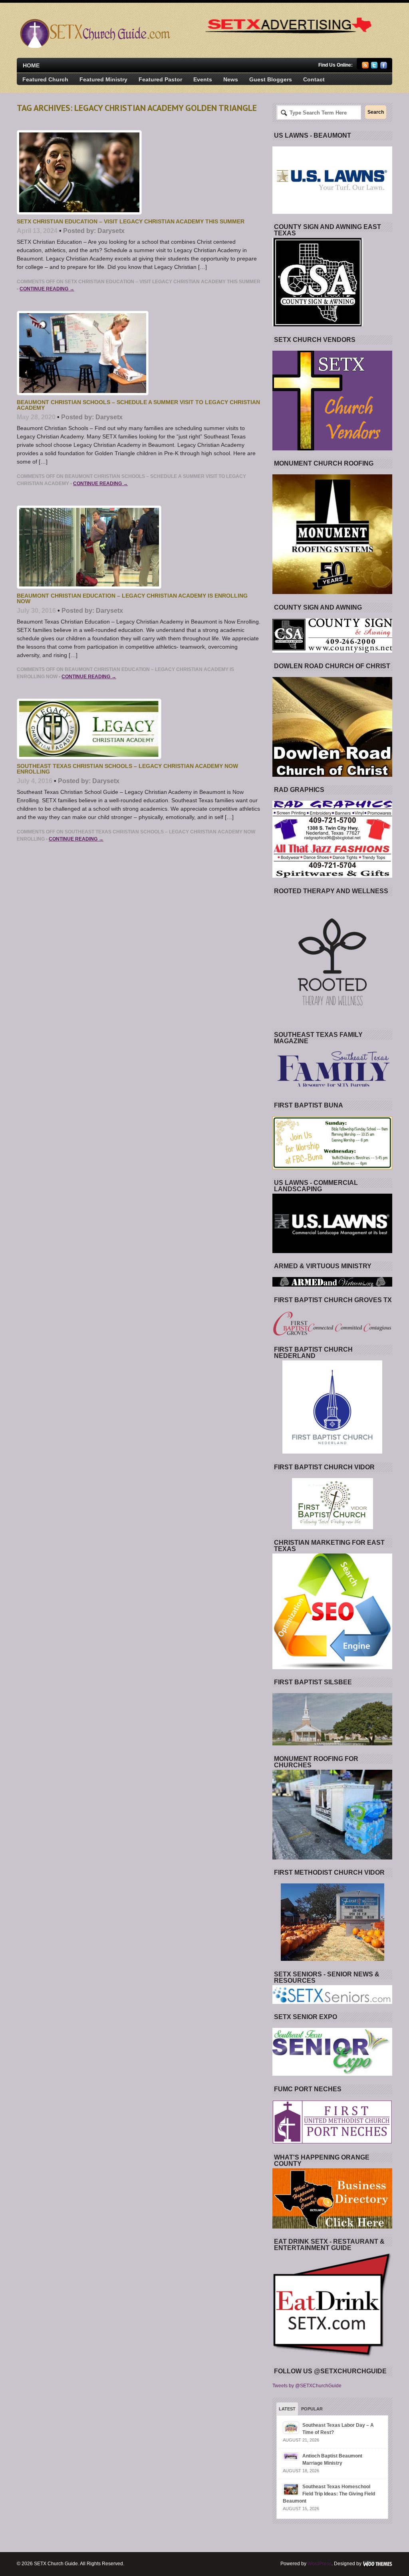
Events (203, 79)
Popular (312, 2409)
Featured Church (45, 79)
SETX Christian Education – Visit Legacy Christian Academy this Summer (131, 221)
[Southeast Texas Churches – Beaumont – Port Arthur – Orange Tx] (94, 46)
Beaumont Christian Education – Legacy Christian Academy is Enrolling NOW (132, 598)
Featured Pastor (160, 79)
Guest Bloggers (271, 79)
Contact (314, 79)
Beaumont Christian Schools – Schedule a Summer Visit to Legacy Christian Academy (138, 405)
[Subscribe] (365, 67)
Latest (287, 2409)
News (231, 79)
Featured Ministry (103, 79)
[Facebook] (384, 67)
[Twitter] (374, 67)
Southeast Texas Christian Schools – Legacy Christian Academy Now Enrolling (127, 769)
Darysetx (111, 231)
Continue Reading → (47, 289)
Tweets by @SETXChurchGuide (307, 2386)
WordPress (320, 2564)
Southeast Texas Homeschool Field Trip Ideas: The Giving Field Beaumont (329, 2494)
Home (31, 65)
